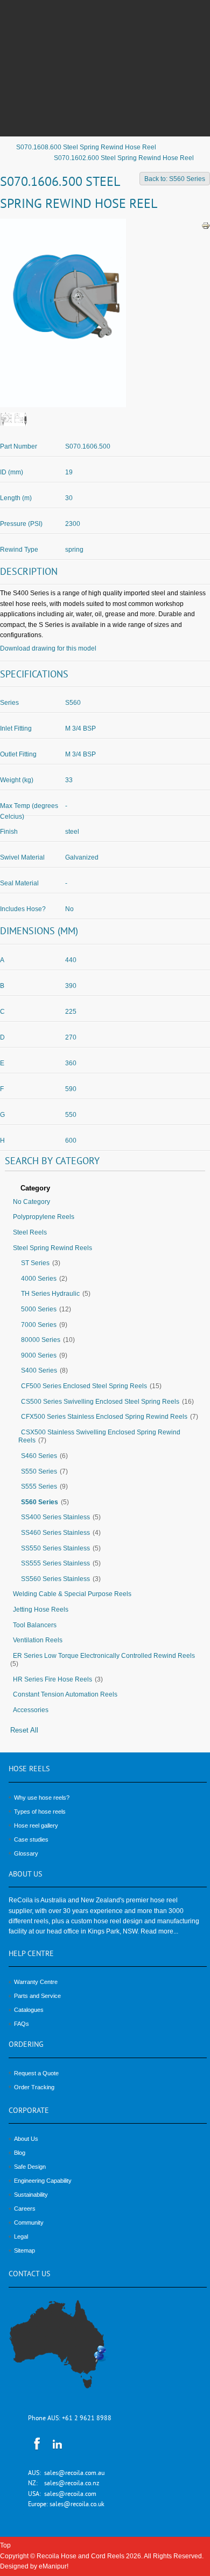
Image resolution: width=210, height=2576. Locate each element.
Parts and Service (37, 1996)
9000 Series (39, 1355)
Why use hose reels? (42, 1798)
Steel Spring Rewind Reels (52, 1248)
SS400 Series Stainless (55, 1517)
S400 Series (39, 1370)
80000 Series (41, 1340)
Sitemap (24, 2250)
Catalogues (29, 2010)
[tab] (105, 1189)
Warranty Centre (36, 1982)
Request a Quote (36, 2073)
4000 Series (39, 1279)
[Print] (206, 226)
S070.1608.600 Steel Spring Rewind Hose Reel (86, 147)
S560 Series (40, 1502)
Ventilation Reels (38, 1640)
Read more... (159, 1931)
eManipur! (54, 2566)
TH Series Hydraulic (50, 1294)
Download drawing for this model (48, 648)
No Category (31, 1202)
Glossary (26, 1853)
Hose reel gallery (36, 1825)
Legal (21, 2236)
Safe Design (30, 2167)
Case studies (31, 1839)
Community (29, 2223)
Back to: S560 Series (175, 179)
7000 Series (39, 1325)
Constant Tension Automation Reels (65, 1694)
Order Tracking (34, 2087)
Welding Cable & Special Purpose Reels (72, 1594)
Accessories (31, 1710)
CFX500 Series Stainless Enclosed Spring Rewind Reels (104, 1417)
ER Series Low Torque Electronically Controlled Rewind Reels (104, 1656)
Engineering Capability (43, 2181)
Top (5, 2545)
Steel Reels (30, 1232)
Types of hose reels (40, 1812)
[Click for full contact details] (69, 2350)
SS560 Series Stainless (55, 1579)
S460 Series (39, 1456)
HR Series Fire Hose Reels (52, 1679)
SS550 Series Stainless (55, 1548)
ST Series (35, 1263)
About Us (26, 2139)
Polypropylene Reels (44, 1217)
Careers (25, 2209)
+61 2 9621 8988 (87, 2419)
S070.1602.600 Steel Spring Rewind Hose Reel (124, 158)
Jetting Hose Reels (41, 1610)
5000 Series (39, 1309)
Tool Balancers (35, 1625)
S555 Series (39, 1487)
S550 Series (39, 1471)
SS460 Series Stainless (55, 1533)
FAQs (22, 2024)
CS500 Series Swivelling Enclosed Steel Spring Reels (100, 1402)
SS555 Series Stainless (55, 1563)
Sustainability (31, 2195)
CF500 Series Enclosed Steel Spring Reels (84, 1386)
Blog (20, 2153)
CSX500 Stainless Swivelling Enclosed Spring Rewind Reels (99, 1437)
